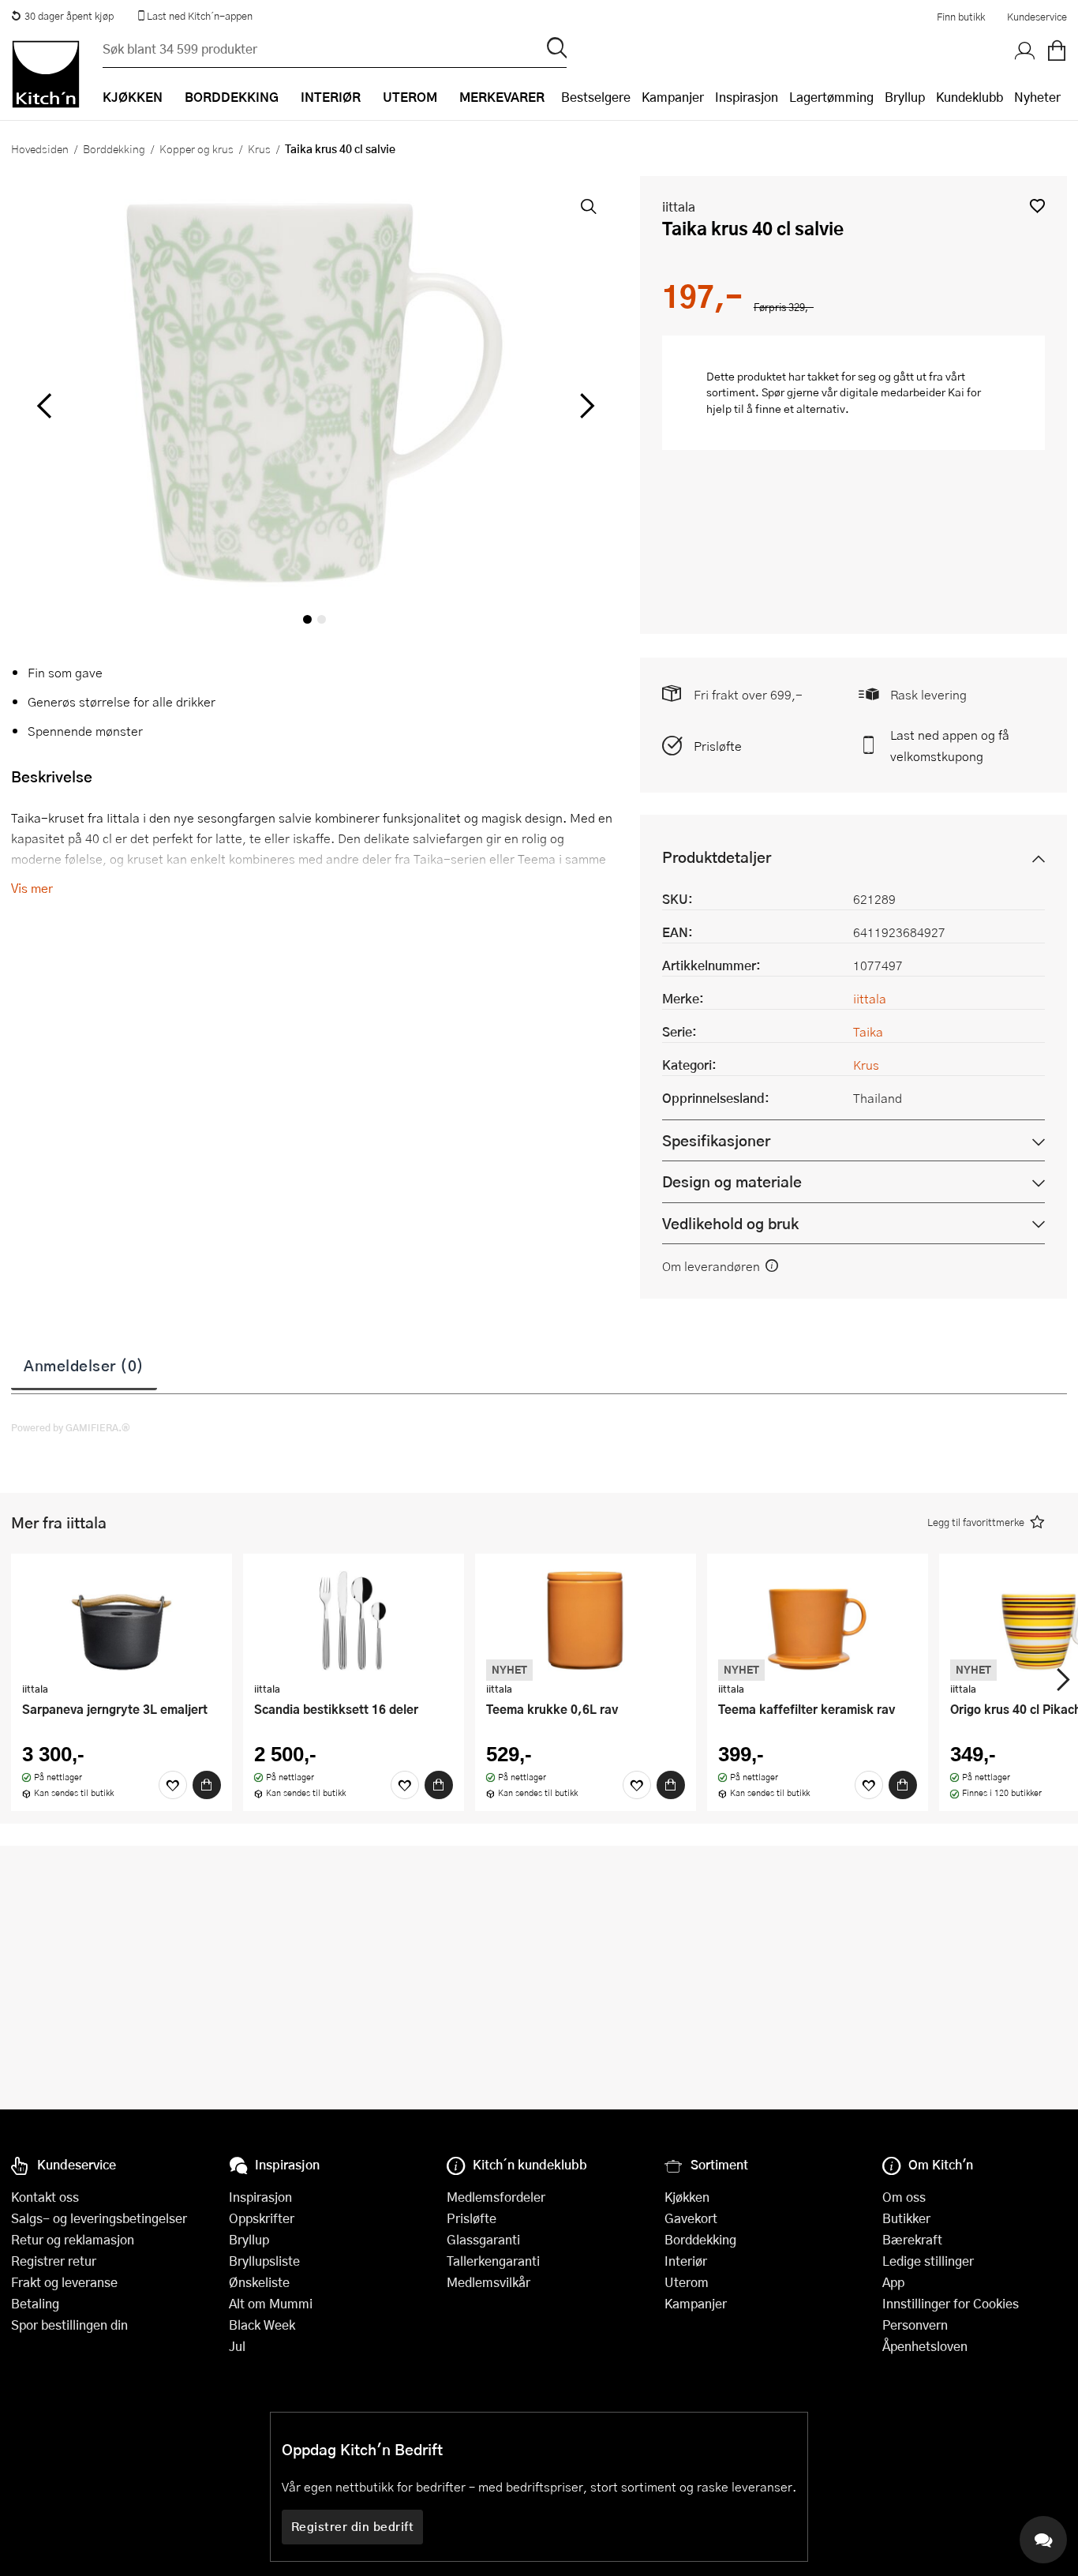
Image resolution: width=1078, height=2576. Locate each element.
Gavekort (691, 2218)
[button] (1037, 206)
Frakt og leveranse (64, 2282)
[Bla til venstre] (44, 406)
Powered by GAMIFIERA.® (71, 1427)
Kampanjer (673, 97)
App (893, 2282)
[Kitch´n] (46, 74)
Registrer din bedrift (353, 2526)
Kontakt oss (45, 2197)
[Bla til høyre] (585, 406)
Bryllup (905, 97)
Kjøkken (687, 2197)
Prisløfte (718, 746)
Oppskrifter (262, 2218)
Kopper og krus (197, 148)
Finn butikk (961, 17)
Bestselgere (596, 97)
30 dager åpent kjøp (69, 16)
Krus (259, 148)
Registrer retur (54, 2261)
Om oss (904, 2197)
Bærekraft (912, 2239)
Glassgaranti (483, 2239)
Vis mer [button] (32, 888)
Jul (237, 2346)
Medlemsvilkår (488, 2282)
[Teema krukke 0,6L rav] (586, 1620)
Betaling (35, 2303)
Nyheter (1037, 97)
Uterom (687, 2282)
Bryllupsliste (264, 2261)
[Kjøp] (207, 1785)
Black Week (262, 2325)
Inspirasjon (747, 97)
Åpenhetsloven (925, 2346)
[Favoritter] (173, 1785)
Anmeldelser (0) (84, 1365)
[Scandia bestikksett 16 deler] (354, 1620)
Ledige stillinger (928, 2261)
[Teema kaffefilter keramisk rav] (818, 1620)
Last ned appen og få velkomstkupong (950, 745)
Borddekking (114, 148)
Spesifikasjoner (716, 1140)
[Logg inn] (1025, 51)
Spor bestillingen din (69, 2325)
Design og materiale (732, 1181)
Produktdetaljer (717, 857)
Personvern (915, 2325)
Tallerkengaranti (493, 2261)
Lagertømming (831, 97)
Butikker (906, 2218)
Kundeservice (1037, 17)
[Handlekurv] (1057, 51)
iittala (679, 206)
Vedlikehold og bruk (730, 1223)
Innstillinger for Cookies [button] (951, 2303)
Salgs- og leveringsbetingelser (99, 2218)
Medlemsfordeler (496, 2197)
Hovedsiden (40, 148)
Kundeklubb (969, 97)
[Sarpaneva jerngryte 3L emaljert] (122, 1620)
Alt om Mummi (271, 2303)
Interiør (686, 2261)
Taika (868, 1031)
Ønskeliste (259, 2282)
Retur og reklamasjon (73, 2239)
